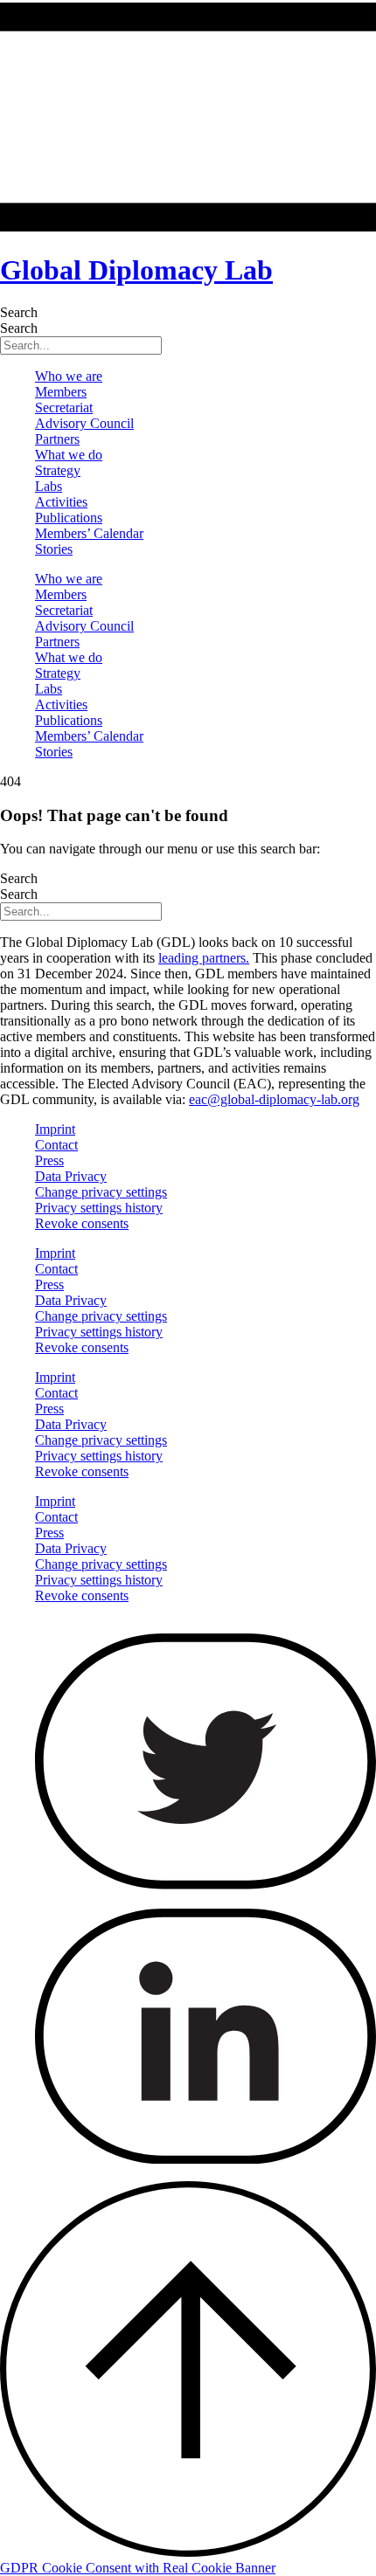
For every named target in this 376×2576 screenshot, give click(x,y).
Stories (54, 549)
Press (49, 1160)
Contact (56, 1145)
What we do (69, 455)
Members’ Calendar (89, 533)
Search (19, 312)
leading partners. (204, 958)
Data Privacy (71, 1176)
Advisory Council (84, 423)
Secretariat (64, 407)
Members (61, 392)
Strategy (58, 470)
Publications (69, 518)
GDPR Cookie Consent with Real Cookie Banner (138, 2568)
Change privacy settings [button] (101, 1192)
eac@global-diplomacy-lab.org (274, 1099)
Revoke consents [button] (82, 1223)
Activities (61, 502)
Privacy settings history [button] (99, 1208)
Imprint (55, 1129)
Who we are (69, 376)
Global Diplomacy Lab (136, 270)
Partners (57, 439)
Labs (49, 486)
